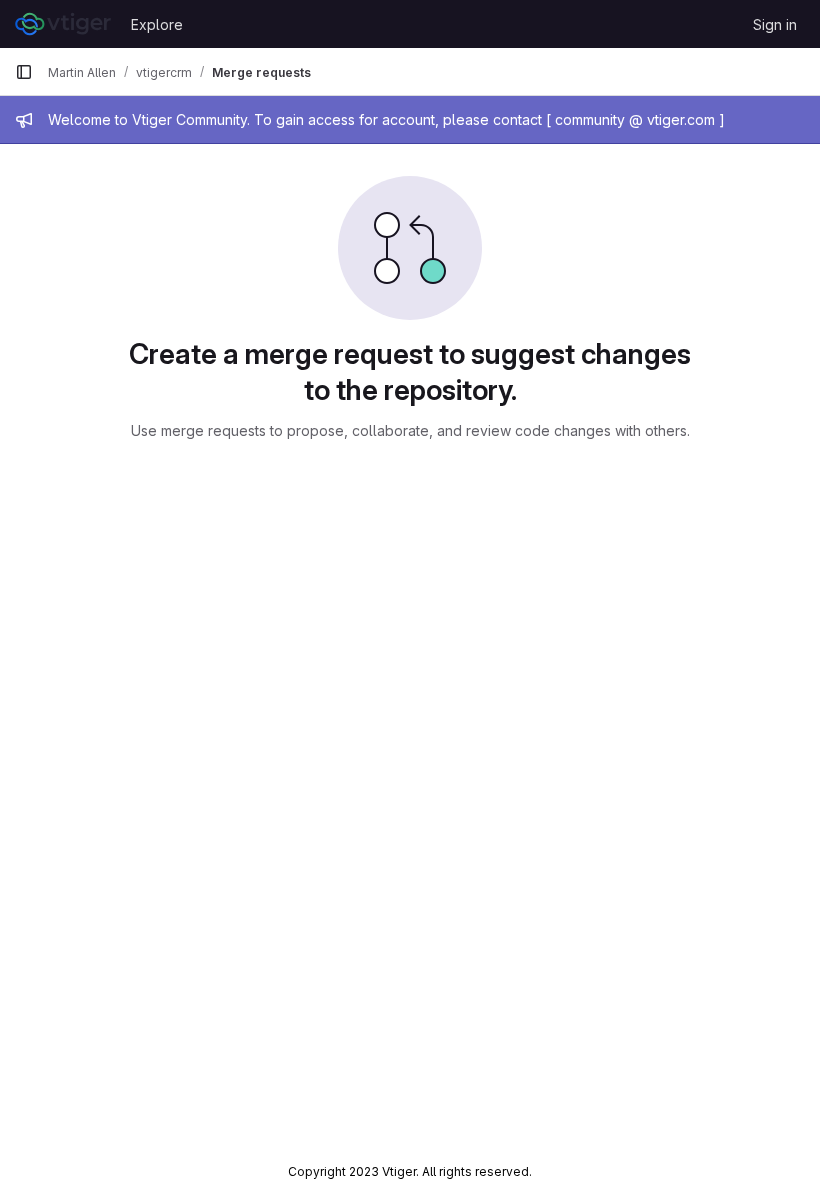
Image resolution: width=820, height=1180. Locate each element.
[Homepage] (63, 24)
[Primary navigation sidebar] (24, 72)
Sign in (775, 24)
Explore (157, 24)
